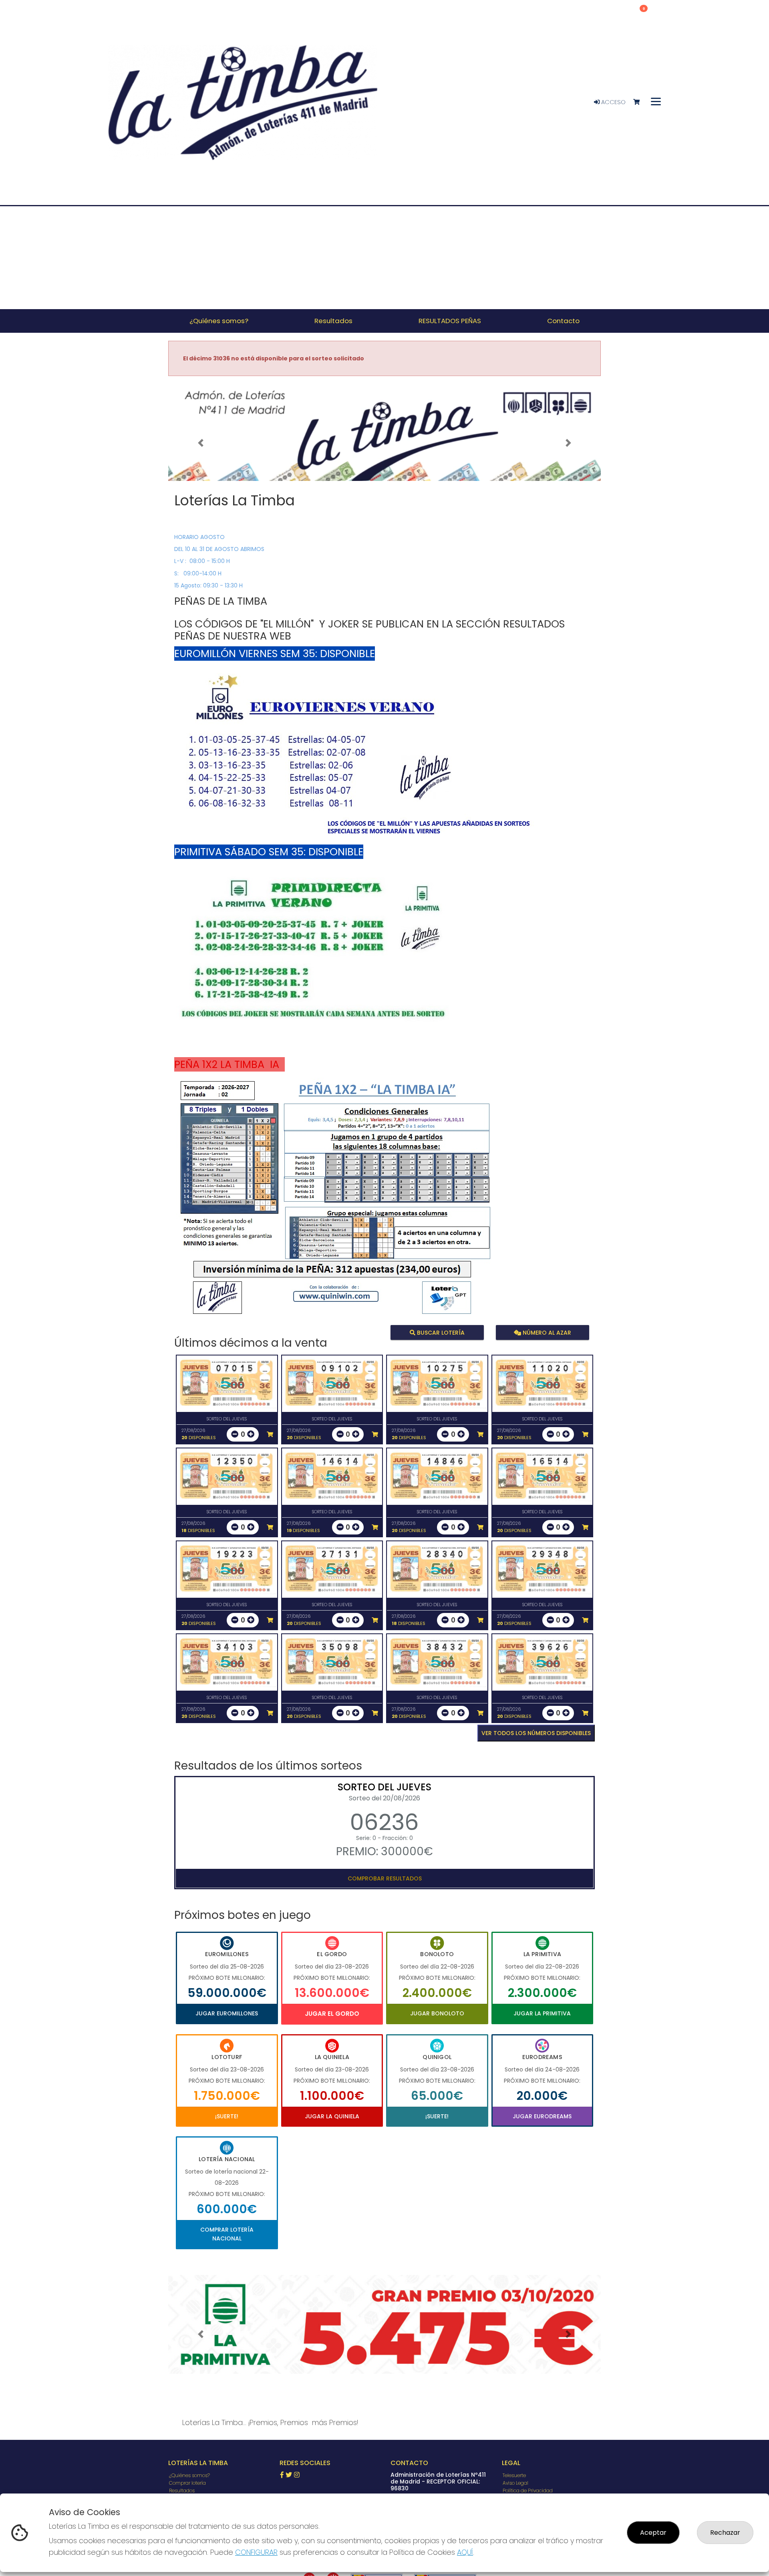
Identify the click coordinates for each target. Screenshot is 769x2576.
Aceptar (653, 2533)
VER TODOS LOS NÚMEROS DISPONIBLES (536, 1733)
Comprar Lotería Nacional (227, 2234)
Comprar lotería (187, 2483)
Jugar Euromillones (227, 2013)
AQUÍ (465, 2552)
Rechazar (725, 2533)
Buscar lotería (440, 1333)
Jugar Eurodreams (542, 2116)
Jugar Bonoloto (437, 2013)
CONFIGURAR (256, 2552)
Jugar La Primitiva (542, 2013)
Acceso (613, 102)
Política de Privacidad (528, 2491)
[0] (640, 102)
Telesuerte (514, 2475)
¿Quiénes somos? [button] (219, 321)
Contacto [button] (563, 321)
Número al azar (546, 1333)
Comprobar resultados (385, 1878)
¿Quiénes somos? (189, 2475)
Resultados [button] (333, 321)
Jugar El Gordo (332, 2014)
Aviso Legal (515, 2483)
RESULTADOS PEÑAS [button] (450, 321)
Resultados (182, 2491)
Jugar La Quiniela (332, 2116)
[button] (201, 443)
